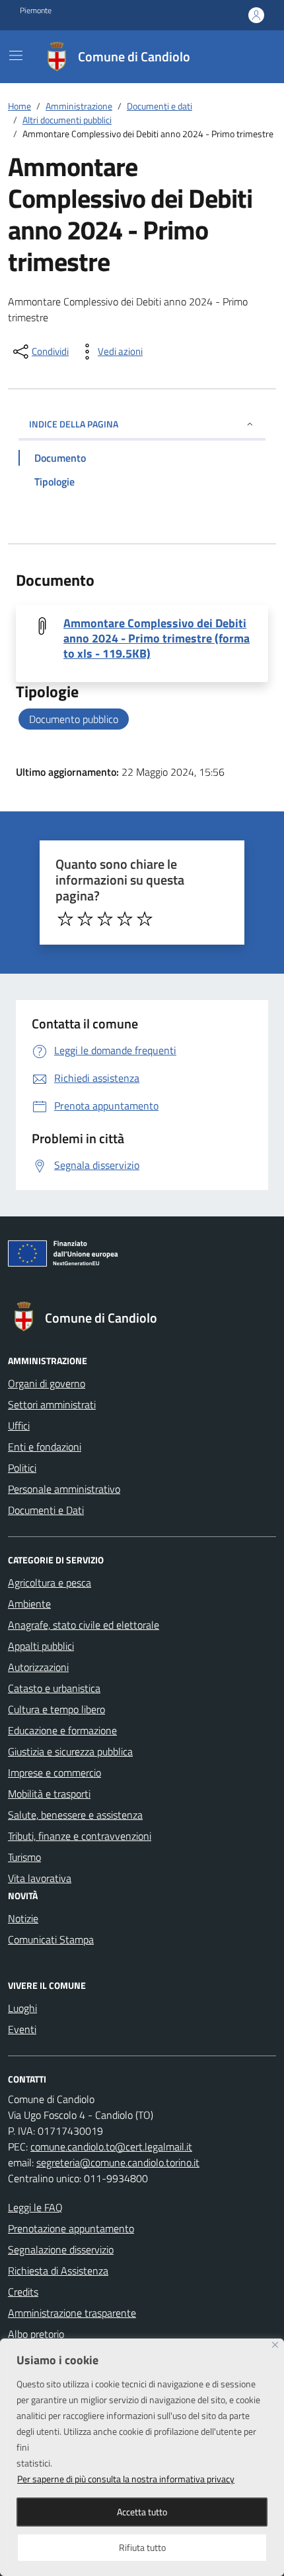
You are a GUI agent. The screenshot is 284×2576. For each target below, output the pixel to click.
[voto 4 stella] (125, 919)
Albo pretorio (36, 2334)
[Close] (275, 2345)
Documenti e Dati (46, 1510)
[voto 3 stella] (105, 919)
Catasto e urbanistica (54, 1688)
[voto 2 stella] (85, 919)
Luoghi (22, 2008)
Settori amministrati (52, 1404)
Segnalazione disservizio (61, 2249)
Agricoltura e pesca (50, 1583)
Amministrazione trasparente (72, 2313)
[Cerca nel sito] (248, 57)
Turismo (24, 1857)
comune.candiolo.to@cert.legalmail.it (111, 2147)
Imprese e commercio (54, 1773)
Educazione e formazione (62, 1730)
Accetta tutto (142, 2512)
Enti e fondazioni (45, 1447)
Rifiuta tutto (142, 2547)
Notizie (23, 1918)
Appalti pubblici (41, 1646)
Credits (23, 2292)
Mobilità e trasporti (49, 1794)
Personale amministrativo (64, 1489)
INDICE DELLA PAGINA (74, 424)
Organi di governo (47, 1383)
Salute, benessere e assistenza (75, 1815)
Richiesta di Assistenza (58, 2271)
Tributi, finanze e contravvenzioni (80, 1836)
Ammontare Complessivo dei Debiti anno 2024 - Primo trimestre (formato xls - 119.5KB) (157, 638)
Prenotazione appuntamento (71, 2228)
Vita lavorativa (40, 1878)
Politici (22, 1468)
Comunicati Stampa (51, 1939)
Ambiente (29, 1604)
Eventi (22, 2029)
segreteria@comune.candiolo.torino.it (118, 2162)
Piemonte (36, 11)
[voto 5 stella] (145, 919)
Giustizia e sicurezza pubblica (70, 1751)
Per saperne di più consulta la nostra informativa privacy (126, 2479)
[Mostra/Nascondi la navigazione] (16, 55)
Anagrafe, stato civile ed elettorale (84, 1625)
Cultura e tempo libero (56, 1709)
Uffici (19, 1426)
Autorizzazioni (38, 1667)
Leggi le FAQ (35, 2207)
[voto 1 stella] (65, 919)
